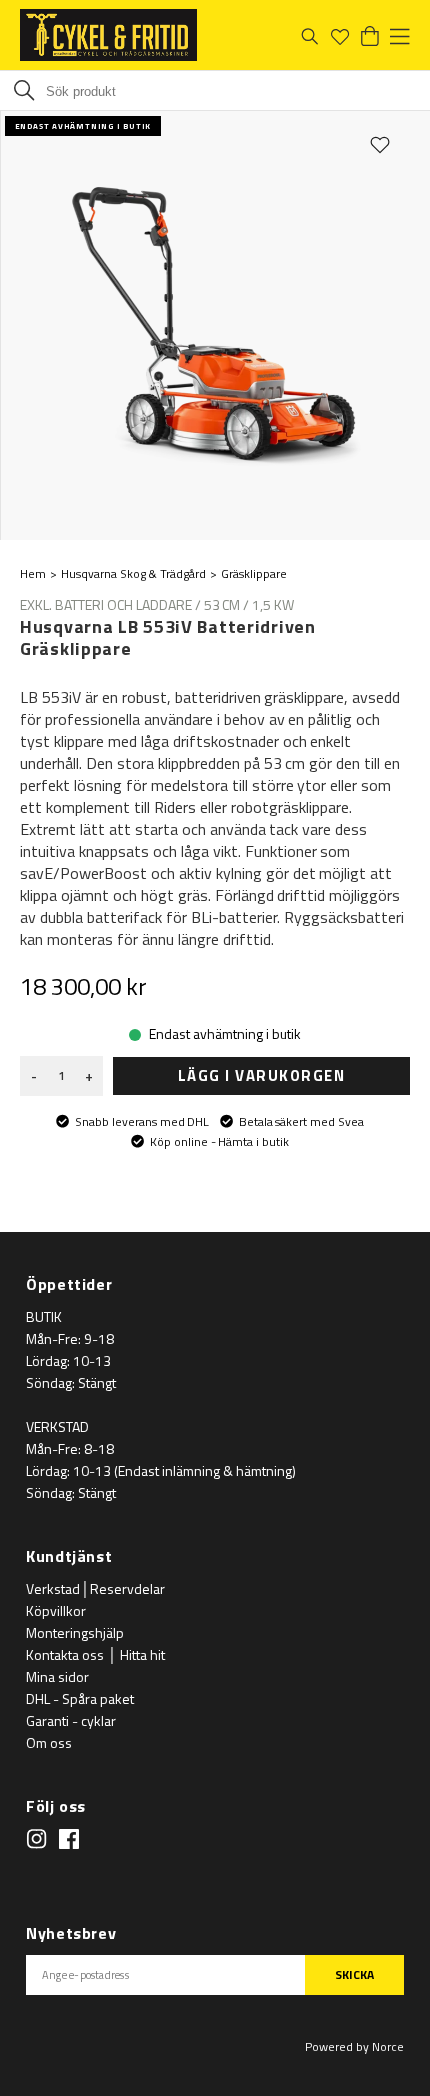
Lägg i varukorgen (262, 1075)
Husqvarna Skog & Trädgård (133, 573)
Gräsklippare (254, 573)
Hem (33, 573)
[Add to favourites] (380, 144)
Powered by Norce (354, 2046)
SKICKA (354, 1974)
